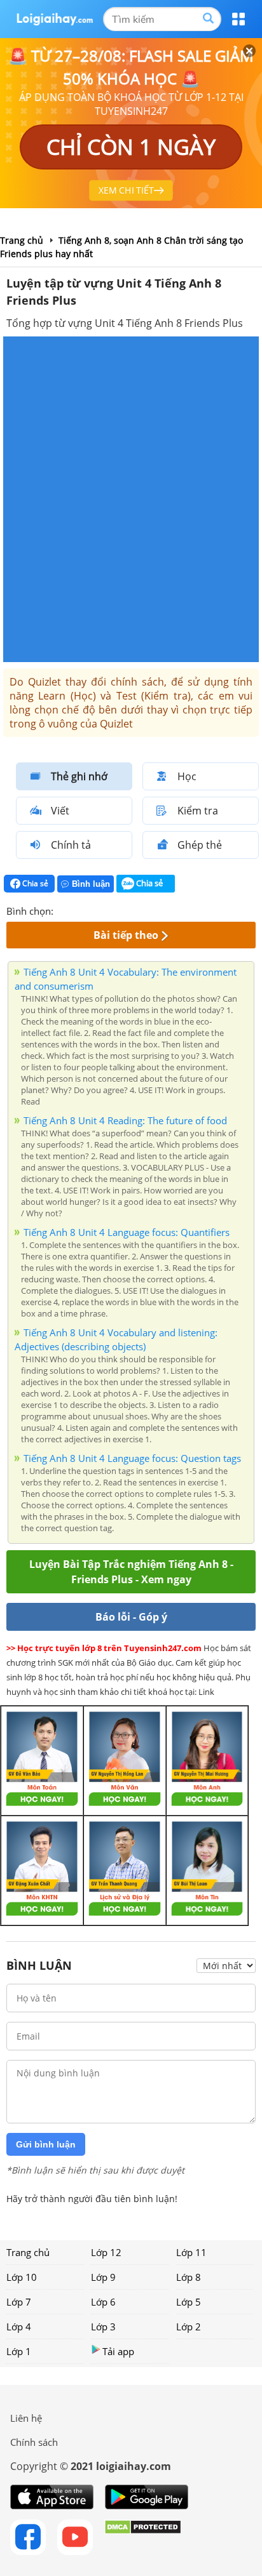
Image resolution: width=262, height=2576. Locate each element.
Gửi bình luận (46, 2144)
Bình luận (91, 884)
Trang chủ (28, 2252)
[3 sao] (94, 910)
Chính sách (34, 2442)
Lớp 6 (103, 2302)
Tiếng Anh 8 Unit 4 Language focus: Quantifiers (127, 1232)
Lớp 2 (189, 2327)
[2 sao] (79, 910)
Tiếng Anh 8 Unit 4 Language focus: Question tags (132, 1458)
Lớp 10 (22, 2277)
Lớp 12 (106, 2252)
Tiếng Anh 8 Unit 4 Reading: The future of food (125, 1120)
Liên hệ (26, 2418)
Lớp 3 (103, 2327)
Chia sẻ (34, 883)
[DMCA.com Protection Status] (143, 2537)
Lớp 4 (19, 2327)
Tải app (118, 2351)
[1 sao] (64, 910)
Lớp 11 (191, 2252)
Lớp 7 (19, 2302)
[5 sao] (125, 910)
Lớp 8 (189, 2277)
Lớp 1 (19, 2351)
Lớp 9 (103, 2277)
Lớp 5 (189, 2302)
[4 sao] (109, 910)
